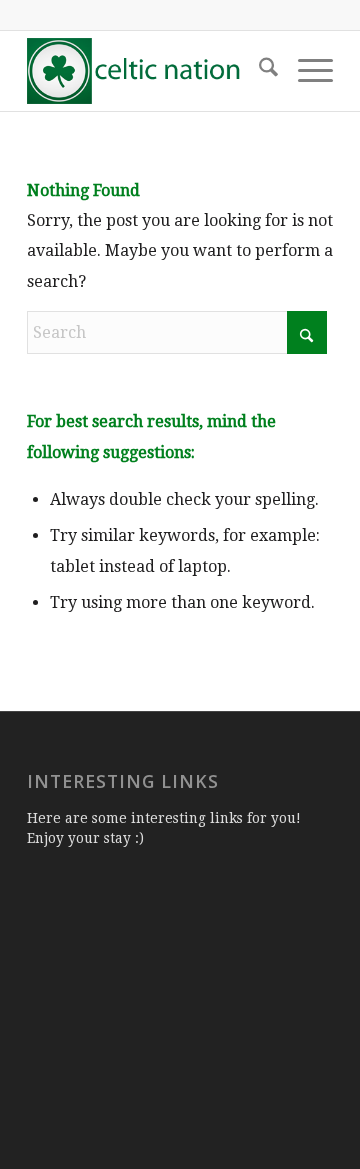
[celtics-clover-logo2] (149, 71)
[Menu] (305, 71)
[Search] (258, 71)
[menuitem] (258, 71)
